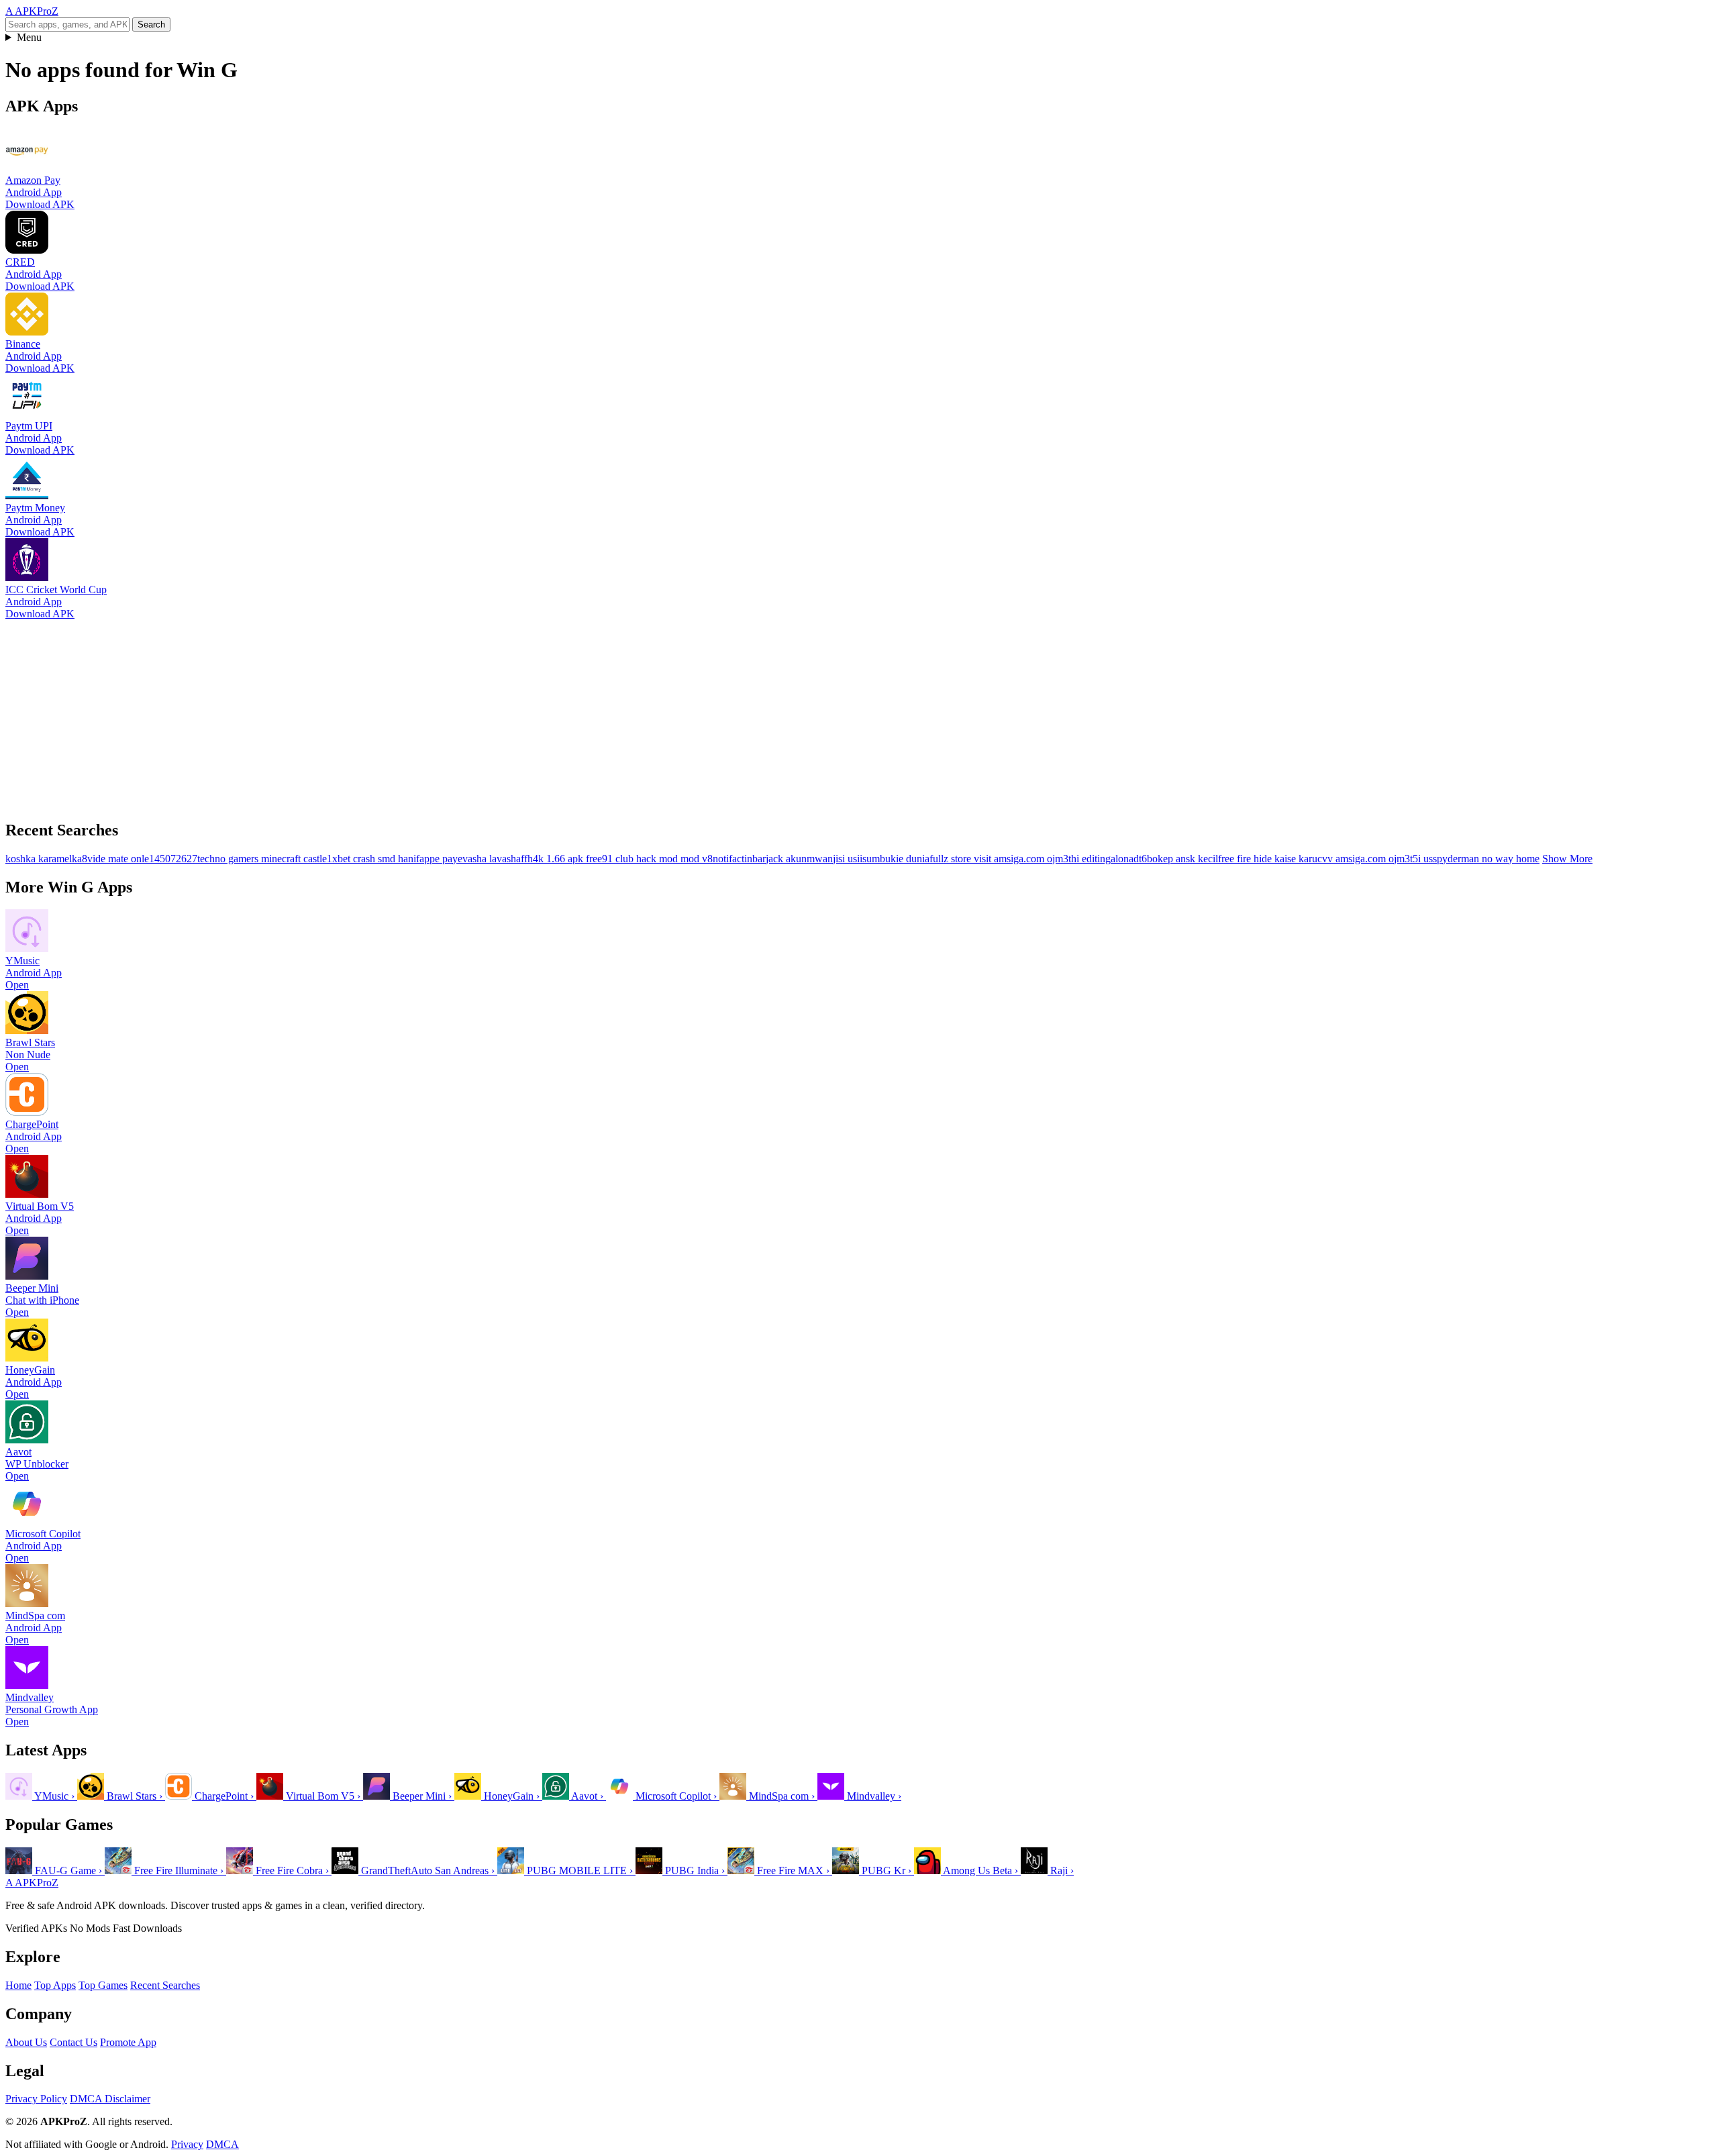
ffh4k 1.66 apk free (561, 859)
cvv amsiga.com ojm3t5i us (1375, 859)
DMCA (222, 2144)
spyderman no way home (1486, 859)
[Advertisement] (408, 714)
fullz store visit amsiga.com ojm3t (1000, 859)
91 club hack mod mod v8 (657, 859)
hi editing (1091, 859)
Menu (29, 37)
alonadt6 (1129, 859)
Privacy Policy (36, 2099)
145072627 (173, 859)
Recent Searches (165, 1985)
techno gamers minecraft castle (262, 859)
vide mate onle (118, 859)
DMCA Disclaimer (110, 2099)
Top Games (103, 1985)
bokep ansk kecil (1182, 859)
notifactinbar (739, 859)
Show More (1567, 859)
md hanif (401, 859)
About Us (26, 2042)
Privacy (187, 2144)
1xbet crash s (354, 859)
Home (18, 1985)
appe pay (439, 859)
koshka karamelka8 (46, 859)
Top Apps (55, 1985)
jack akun (786, 859)
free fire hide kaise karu (1268, 859)
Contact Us (73, 2042)
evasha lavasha (489, 859)
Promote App (128, 2042)
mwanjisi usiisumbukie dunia (868, 859)
